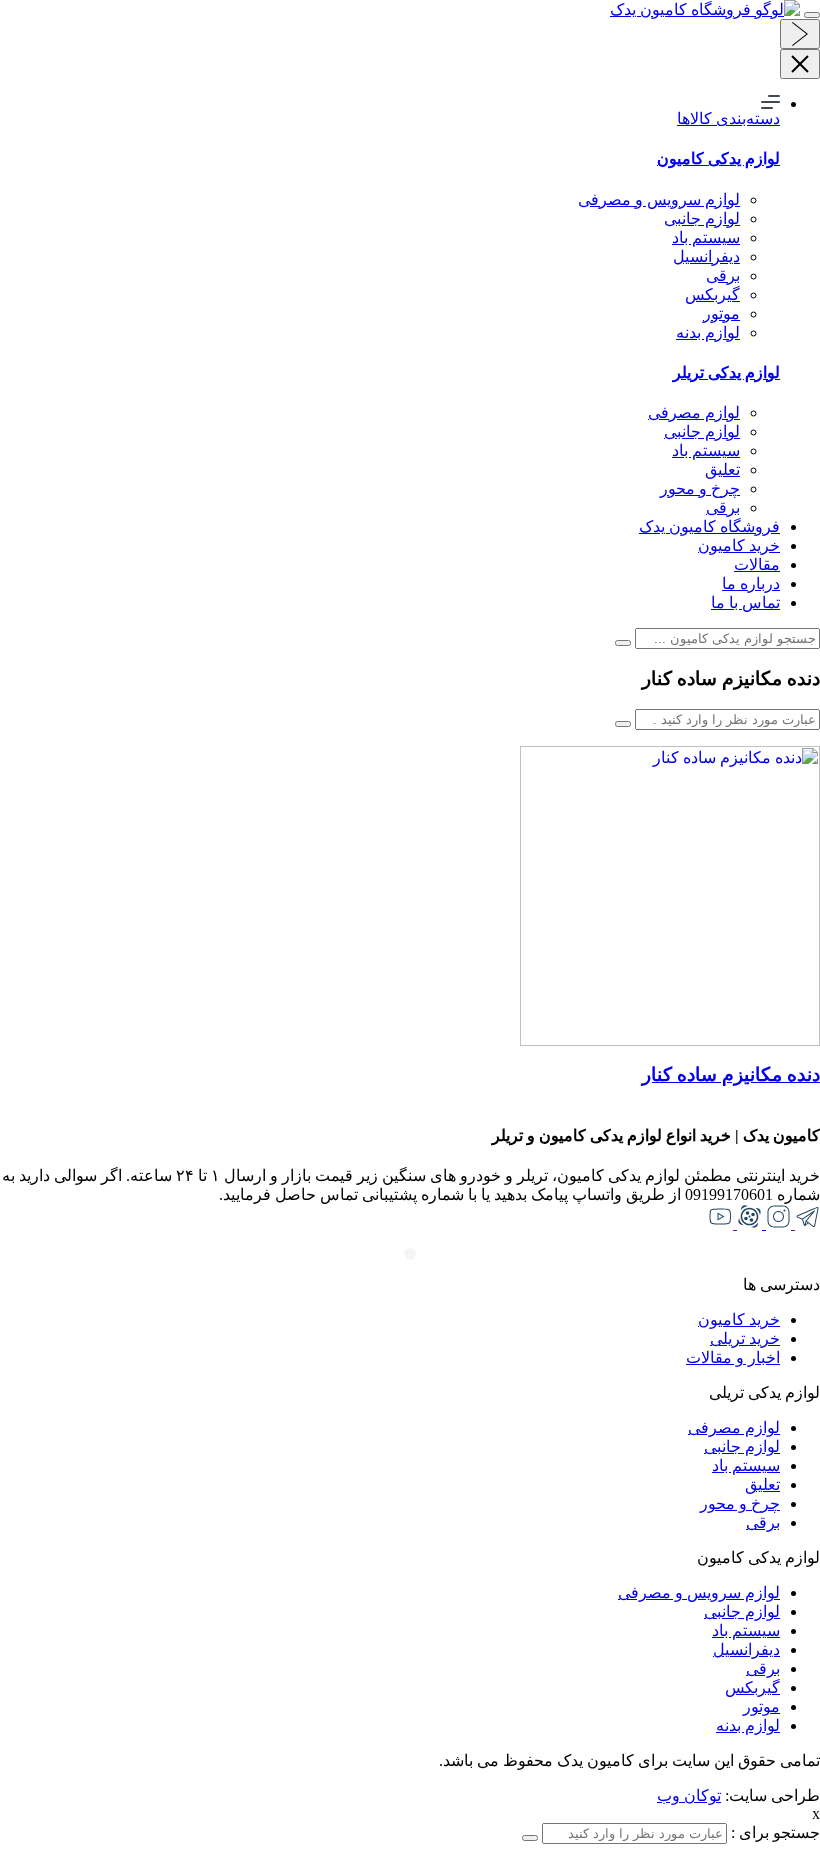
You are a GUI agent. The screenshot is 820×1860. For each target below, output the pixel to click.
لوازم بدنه (708, 332)
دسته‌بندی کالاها (728, 118)
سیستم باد (706, 237)
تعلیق (722, 469)
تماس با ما (745, 602)
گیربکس (712, 294)
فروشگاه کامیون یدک (709, 526)
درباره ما (751, 583)
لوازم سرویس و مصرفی (659, 199)
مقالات (757, 564)
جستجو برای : (773, 1832)
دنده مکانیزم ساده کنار (731, 1074)
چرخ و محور (700, 488)
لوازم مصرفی (694, 412)
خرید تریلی (745, 1338)
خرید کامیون (739, 545)
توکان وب (689, 1795)
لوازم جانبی (702, 218)
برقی (723, 275)
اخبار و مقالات (733, 1357)
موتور (721, 313)
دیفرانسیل (706, 256)
